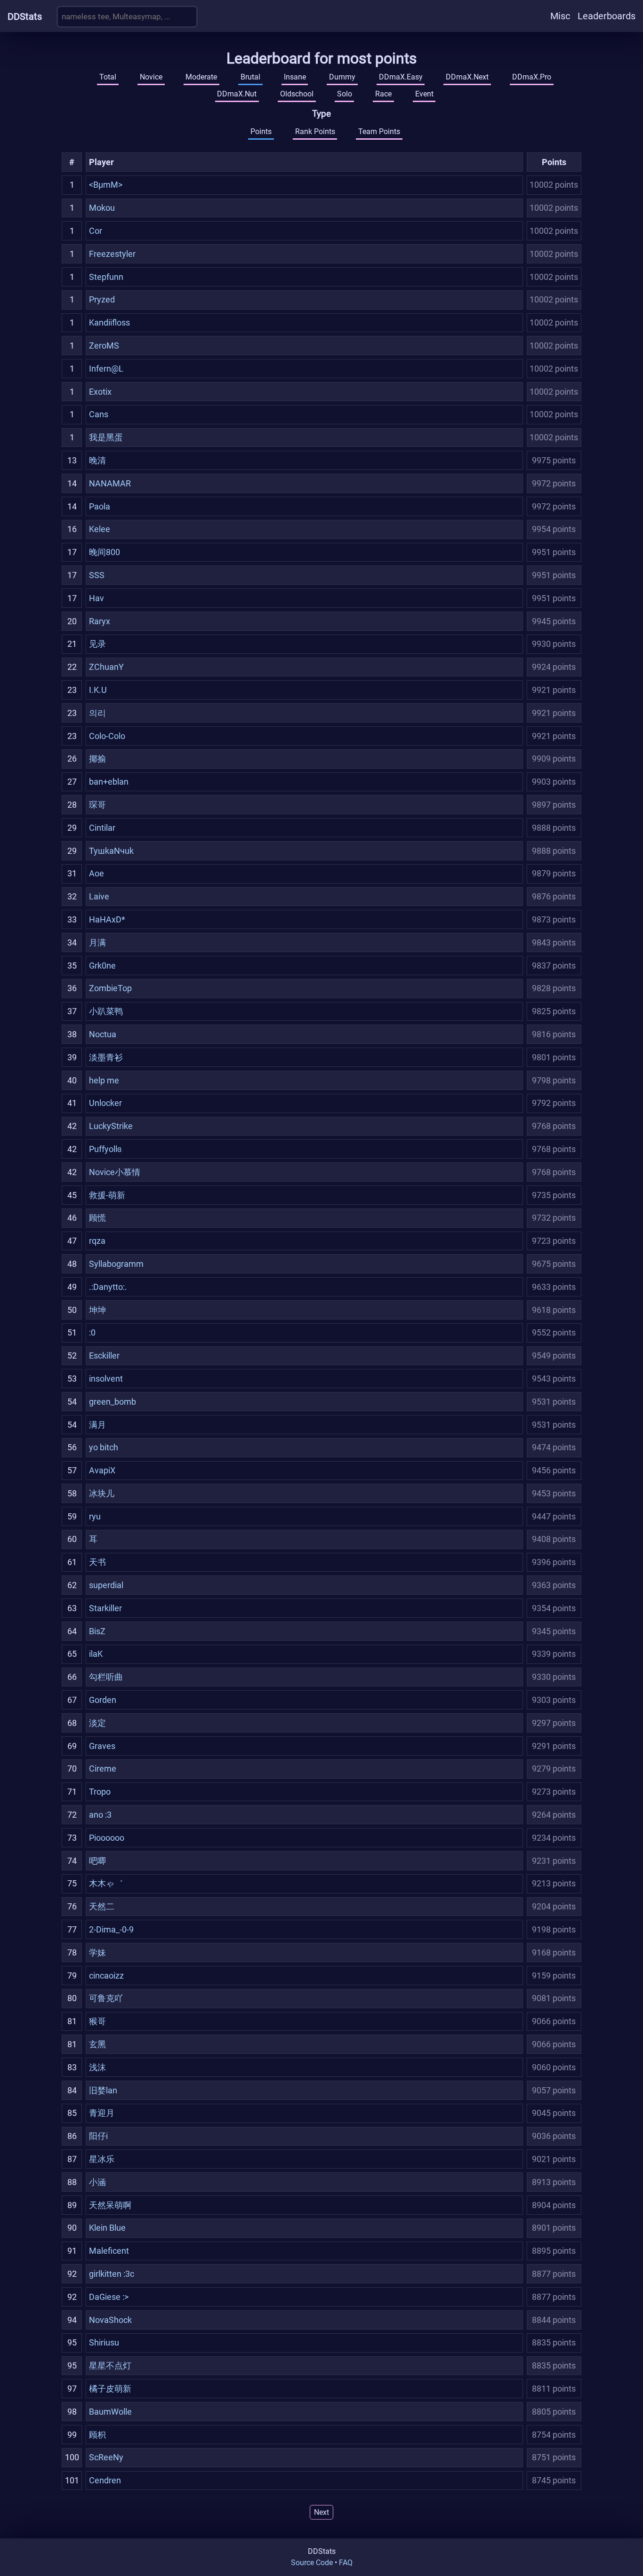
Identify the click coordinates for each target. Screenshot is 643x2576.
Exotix (100, 392)
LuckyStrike (111, 1126)
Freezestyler (112, 254)
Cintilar (102, 828)
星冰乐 (102, 2159)
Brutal (250, 77)
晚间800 (104, 552)
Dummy (342, 77)
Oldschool (297, 94)
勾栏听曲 (106, 1677)
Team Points (379, 131)
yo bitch (104, 1447)
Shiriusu (104, 2342)
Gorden (103, 1700)
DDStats (25, 16)
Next (321, 2512)
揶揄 (97, 759)
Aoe (96, 873)
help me (104, 1080)
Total (108, 77)
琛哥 (97, 805)
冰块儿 (102, 1493)
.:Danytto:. (108, 1287)
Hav (96, 598)
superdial (106, 1585)
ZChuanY (106, 667)
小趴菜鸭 (106, 1011)
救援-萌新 (107, 1195)
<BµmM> (106, 185)
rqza (97, 1241)
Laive (99, 896)
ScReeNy (106, 2457)
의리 (97, 713)
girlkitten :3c (112, 2274)
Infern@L (106, 369)
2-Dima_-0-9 (111, 1929)
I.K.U (98, 690)
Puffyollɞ (105, 1149)
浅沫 (97, 2067)
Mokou (102, 208)
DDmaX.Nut (237, 94)
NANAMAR (110, 483)
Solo (345, 94)
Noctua (103, 1034)
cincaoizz (106, 1976)
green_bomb (113, 1402)
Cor (96, 231)
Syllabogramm (116, 1264)
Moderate (201, 77)
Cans (99, 414)
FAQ (346, 2563)
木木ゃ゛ (106, 1883)
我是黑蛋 (106, 437)
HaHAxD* (107, 919)
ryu (95, 1516)
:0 (92, 1332)
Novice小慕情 (115, 1172)
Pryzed (102, 299)
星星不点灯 (110, 2365)
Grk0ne (102, 966)
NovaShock (110, 2320)
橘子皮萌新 (110, 2389)
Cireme (103, 1769)
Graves (102, 1746)
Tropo (100, 1792)
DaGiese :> (109, 2297)
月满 (97, 942)
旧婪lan (103, 2090)
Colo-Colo (107, 736)
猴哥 (97, 2021)
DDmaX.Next (467, 77)
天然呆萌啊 (110, 2205)
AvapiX (102, 1470)
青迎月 (102, 2113)
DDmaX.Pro (532, 77)
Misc (560, 16)
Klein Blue (107, 2228)
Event (424, 94)
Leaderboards (607, 16)
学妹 (97, 1952)
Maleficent (109, 2251)
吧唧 (97, 1861)
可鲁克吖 (106, 1998)
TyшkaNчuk (111, 851)
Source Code (312, 2563)
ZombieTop (110, 988)
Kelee (100, 529)
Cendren (105, 2480)
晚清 (97, 460)
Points (261, 131)
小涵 (97, 2182)
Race (383, 94)
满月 (97, 1425)
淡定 (97, 1723)
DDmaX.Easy (401, 77)
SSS (97, 575)
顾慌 (97, 1218)
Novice (151, 77)
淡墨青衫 (106, 1057)
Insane (295, 77)
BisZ (97, 1631)
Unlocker (105, 1103)
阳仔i (98, 2136)
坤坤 (97, 1310)
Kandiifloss (109, 322)
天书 (97, 1562)
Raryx (100, 621)
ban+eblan (109, 782)
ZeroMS (104, 346)
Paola (100, 506)
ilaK (96, 1654)
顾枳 (97, 2435)
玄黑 (97, 2044)
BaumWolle (110, 2412)
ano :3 (100, 1815)
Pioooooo (107, 1838)
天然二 (102, 1906)
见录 (97, 644)
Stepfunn (106, 277)
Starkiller (105, 1608)
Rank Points (315, 131)
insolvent (106, 1379)
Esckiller (104, 1356)
